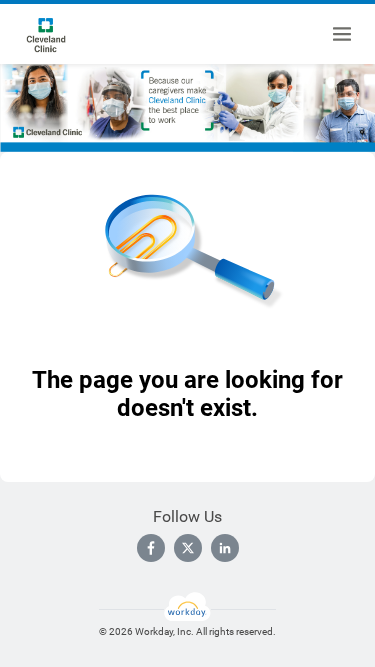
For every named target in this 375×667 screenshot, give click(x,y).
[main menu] (342, 34)
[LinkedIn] (225, 548)
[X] (188, 548)
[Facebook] (151, 548)
